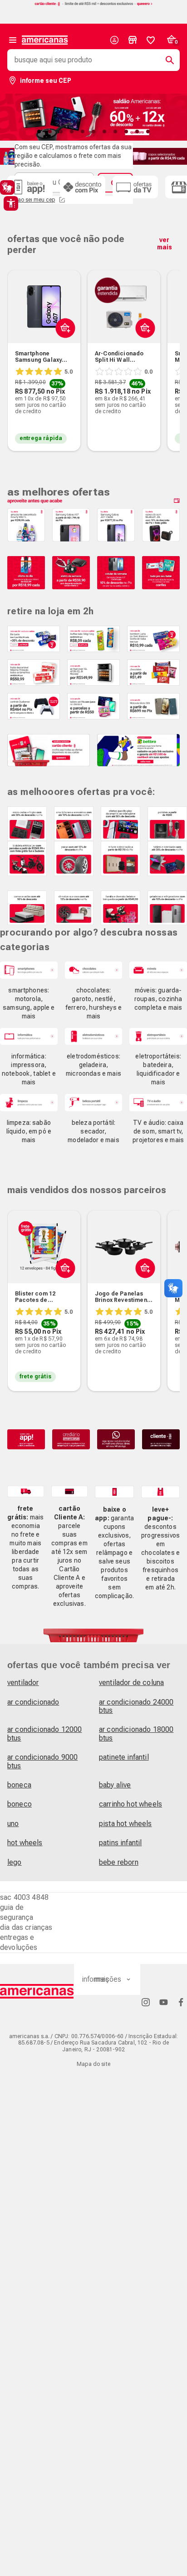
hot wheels (25, 1843)
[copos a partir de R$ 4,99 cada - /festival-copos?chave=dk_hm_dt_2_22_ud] (158, 156)
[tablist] (93, 132)
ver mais (165, 243)
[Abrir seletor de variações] (63, 349)
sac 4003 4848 (24, 1897)
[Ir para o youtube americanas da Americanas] (163, 2002)
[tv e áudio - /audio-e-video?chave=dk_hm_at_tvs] (158, 1102)
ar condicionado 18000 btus (136, 1733)
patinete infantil (124, 1757)
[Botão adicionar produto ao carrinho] (63, 1290)
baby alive (115, 1785)
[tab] (39, 132)
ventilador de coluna (131, 1683)
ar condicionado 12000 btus (44, 1733)
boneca (19, 1785)
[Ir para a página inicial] (37, 1991)
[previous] (18, 347)
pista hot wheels (125, 1824)
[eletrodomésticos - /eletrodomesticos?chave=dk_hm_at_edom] (94, 1036)
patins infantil (120, 1843)
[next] (169, 347)
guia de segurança (17, 1912)
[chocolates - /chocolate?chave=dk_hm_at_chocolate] (94, 970)
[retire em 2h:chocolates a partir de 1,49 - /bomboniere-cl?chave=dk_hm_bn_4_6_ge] (153, 673)
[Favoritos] (151, 40)
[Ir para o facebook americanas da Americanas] (181, 2002)
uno (13, 1824)
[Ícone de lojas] (133, 40)
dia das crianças (26, 1927)
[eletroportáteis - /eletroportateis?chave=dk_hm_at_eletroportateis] (158, 1036)
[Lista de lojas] (133, 40)
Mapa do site (93, 2064)
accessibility (11, 203)
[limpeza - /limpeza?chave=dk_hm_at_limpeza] (29, 1102)
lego (15, 1862)
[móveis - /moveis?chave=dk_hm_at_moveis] (158, 970)
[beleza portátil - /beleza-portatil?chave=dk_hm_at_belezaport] (94, 1102)
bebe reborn (119, 1862)
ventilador (23, 1683)
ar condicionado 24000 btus (136, 1706)
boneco (20, 1804)
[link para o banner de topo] (93, 5)
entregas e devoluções (19, 1942)
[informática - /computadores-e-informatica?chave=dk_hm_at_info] (29, 1036)
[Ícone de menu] (13, 40)
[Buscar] (166, 60)
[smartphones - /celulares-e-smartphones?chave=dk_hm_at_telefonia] (29, 970)
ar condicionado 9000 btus (42, 1761)
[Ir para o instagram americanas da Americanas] (146, 2002)
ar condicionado (33, 1702)
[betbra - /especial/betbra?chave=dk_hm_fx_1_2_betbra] (138, 750)
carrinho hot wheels (130, 1804)
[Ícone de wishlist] (151, 40)
